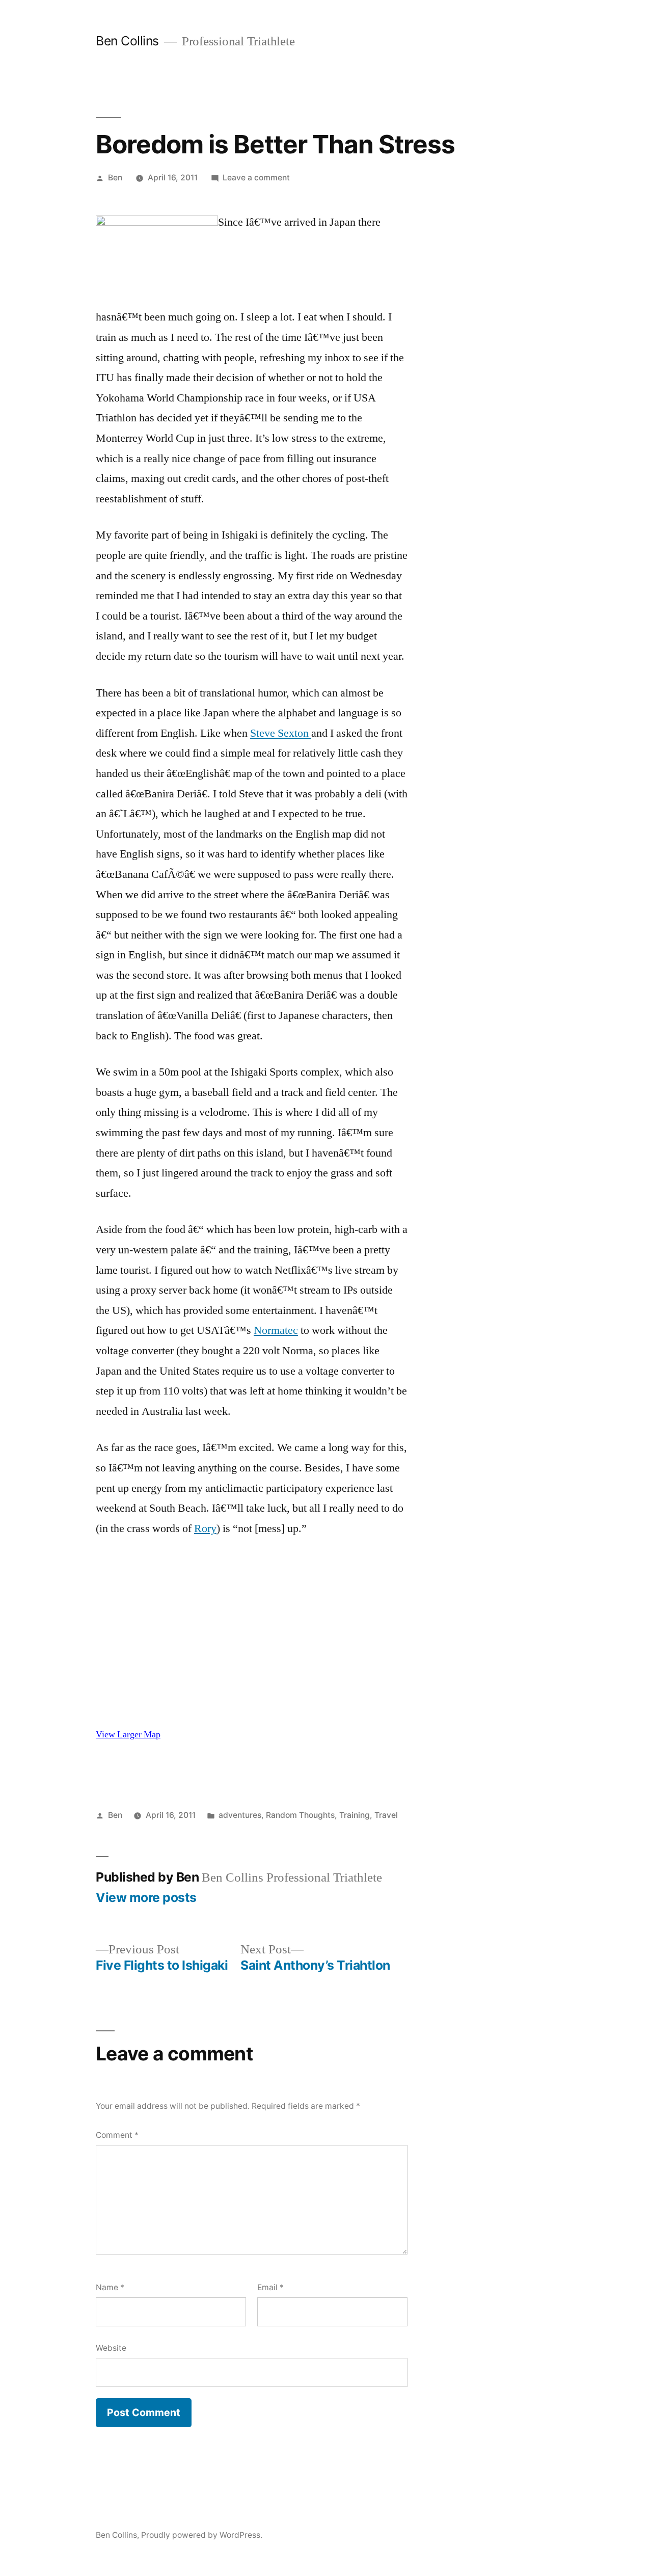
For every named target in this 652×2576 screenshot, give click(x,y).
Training (355, 1815)
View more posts (146, 1898)
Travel (386, 1815)
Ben (115, 178)
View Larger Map (128, 1735)
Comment (117, 2135)
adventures (240, 1815)
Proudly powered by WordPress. (202, 2535)
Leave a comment (256, 178)
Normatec (276, 1330)
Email (270, 2287)
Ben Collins (127, 41)
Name (110, 2287)
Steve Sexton (281, 733)
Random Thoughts (300, 1815)
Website (111, 2348)
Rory (205, 1528)
